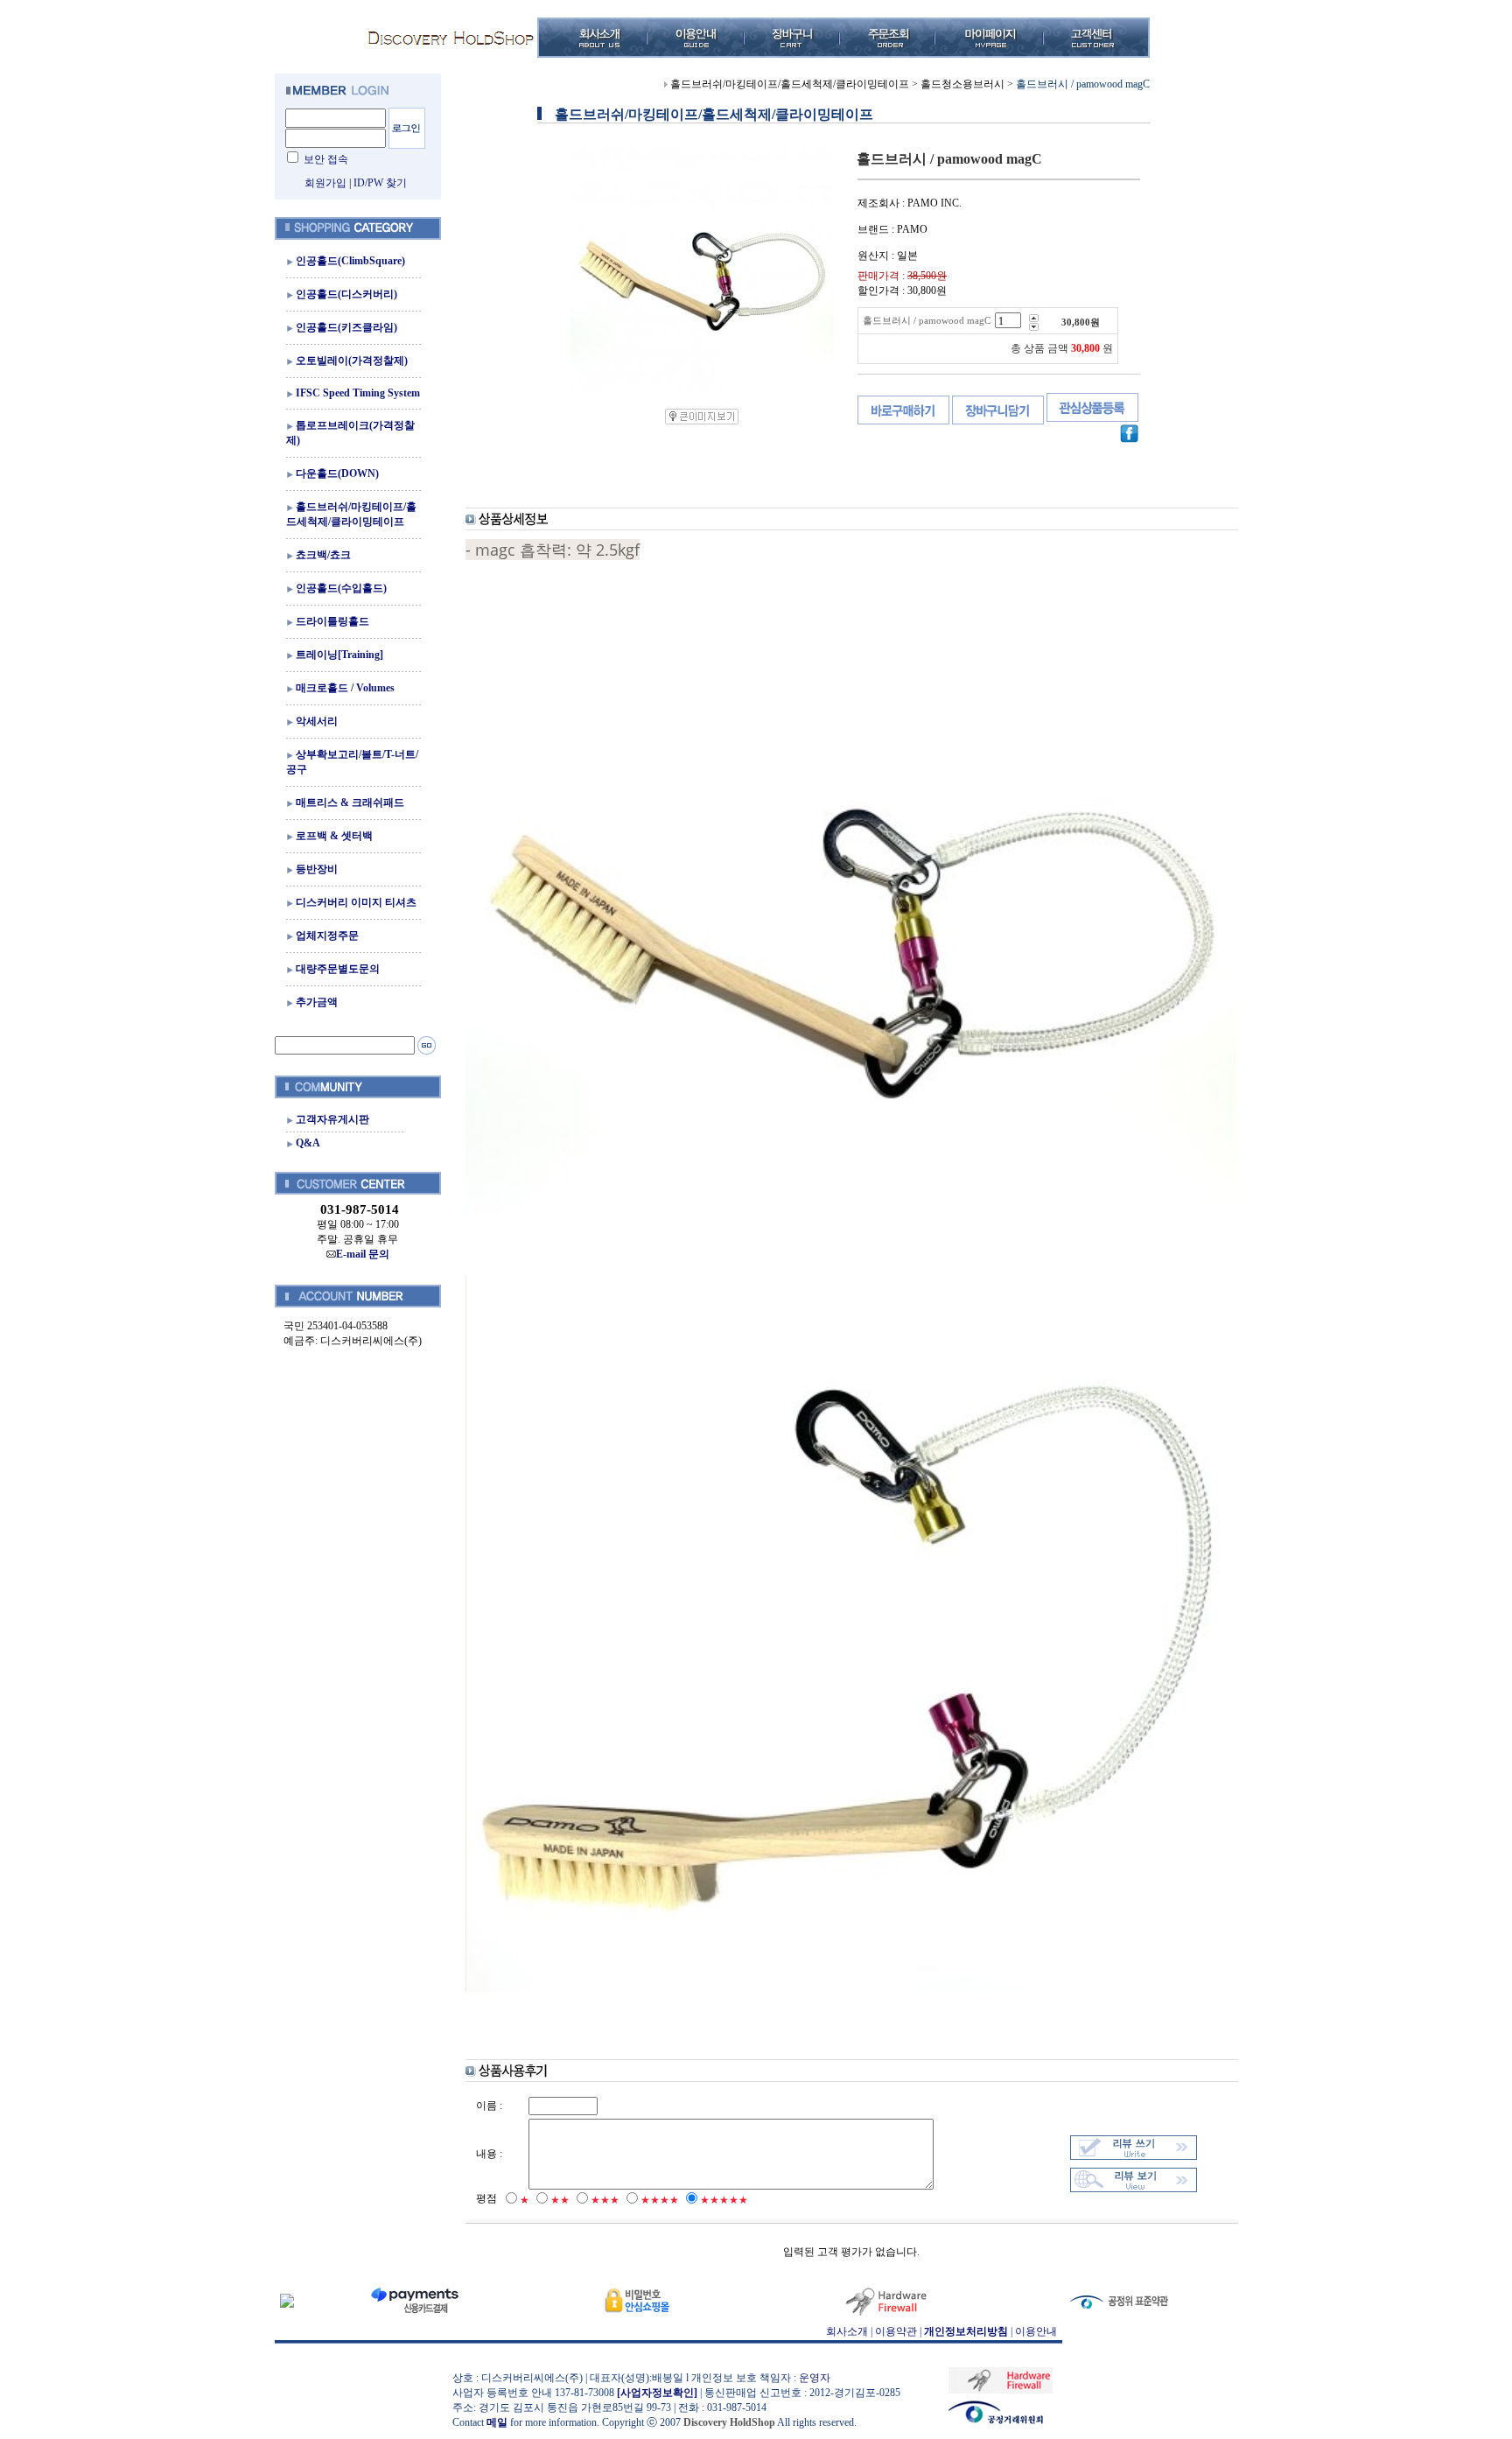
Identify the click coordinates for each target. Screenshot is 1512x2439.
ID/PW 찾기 (380, 183)
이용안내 (1036, 2331)
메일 (497, 2422)
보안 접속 (326, 159)
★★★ (605, 2200)
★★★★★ (724, 2200)
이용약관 (896, 2331)
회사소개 (847, 2331)
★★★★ (660, 2200)
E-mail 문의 (363, 1254)
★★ (560, 2200)
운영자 (815, 2378)
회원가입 (325, 183)
